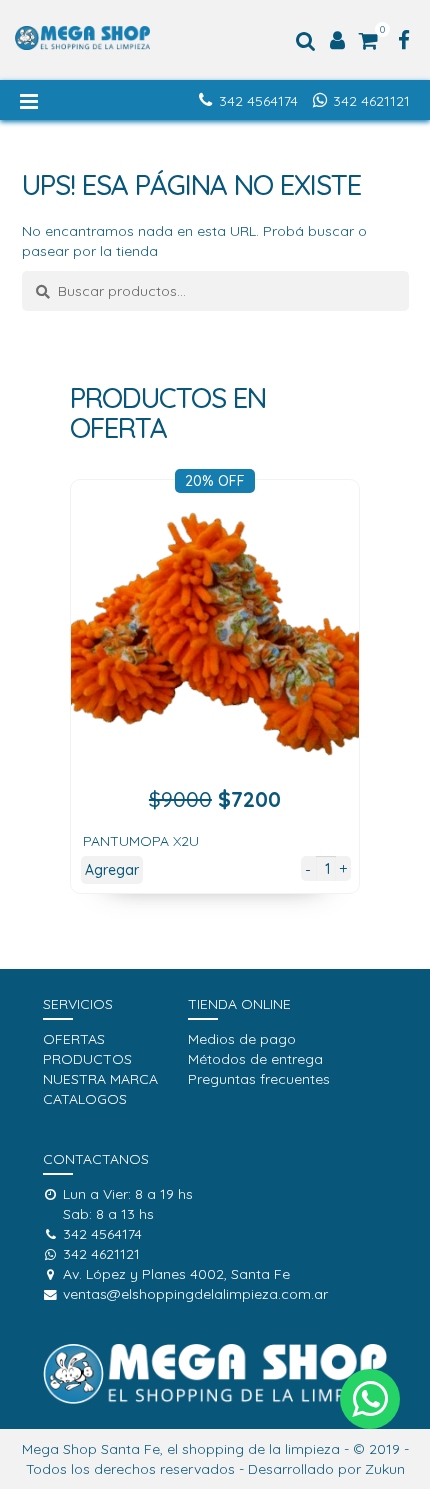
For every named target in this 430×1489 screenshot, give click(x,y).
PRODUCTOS (87, 1059)
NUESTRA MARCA (100, 1079)
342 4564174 (258, 101)
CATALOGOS (85, 1099)
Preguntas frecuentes (259, 1079)
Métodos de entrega (255, 1059)
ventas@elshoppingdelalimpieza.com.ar (195, 1294)
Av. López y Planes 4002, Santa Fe (176, 1274)
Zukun (385, 1469)
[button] (370, 1399)
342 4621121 (371, 101)
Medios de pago (242, 1039)
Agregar (112, 870)
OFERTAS (74, 1039)
